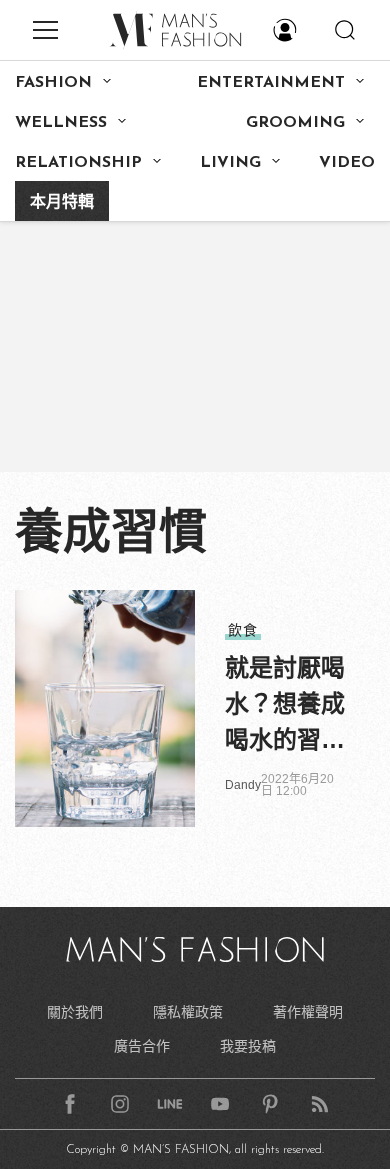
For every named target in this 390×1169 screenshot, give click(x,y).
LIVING (230, 163)
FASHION (53, 83)
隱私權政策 (188, 1012)
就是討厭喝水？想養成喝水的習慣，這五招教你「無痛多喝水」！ (285, 706)
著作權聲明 (308, 1012)
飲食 (243, 630)
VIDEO (347, 163)
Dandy (243, 785)
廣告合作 (142, 1046)
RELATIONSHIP (78, 163)
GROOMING (295, 123)
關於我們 (75, 1012)
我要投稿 (248, 1046)
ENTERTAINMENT (271, 83)
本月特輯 (62, 203)
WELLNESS (61, 123)
